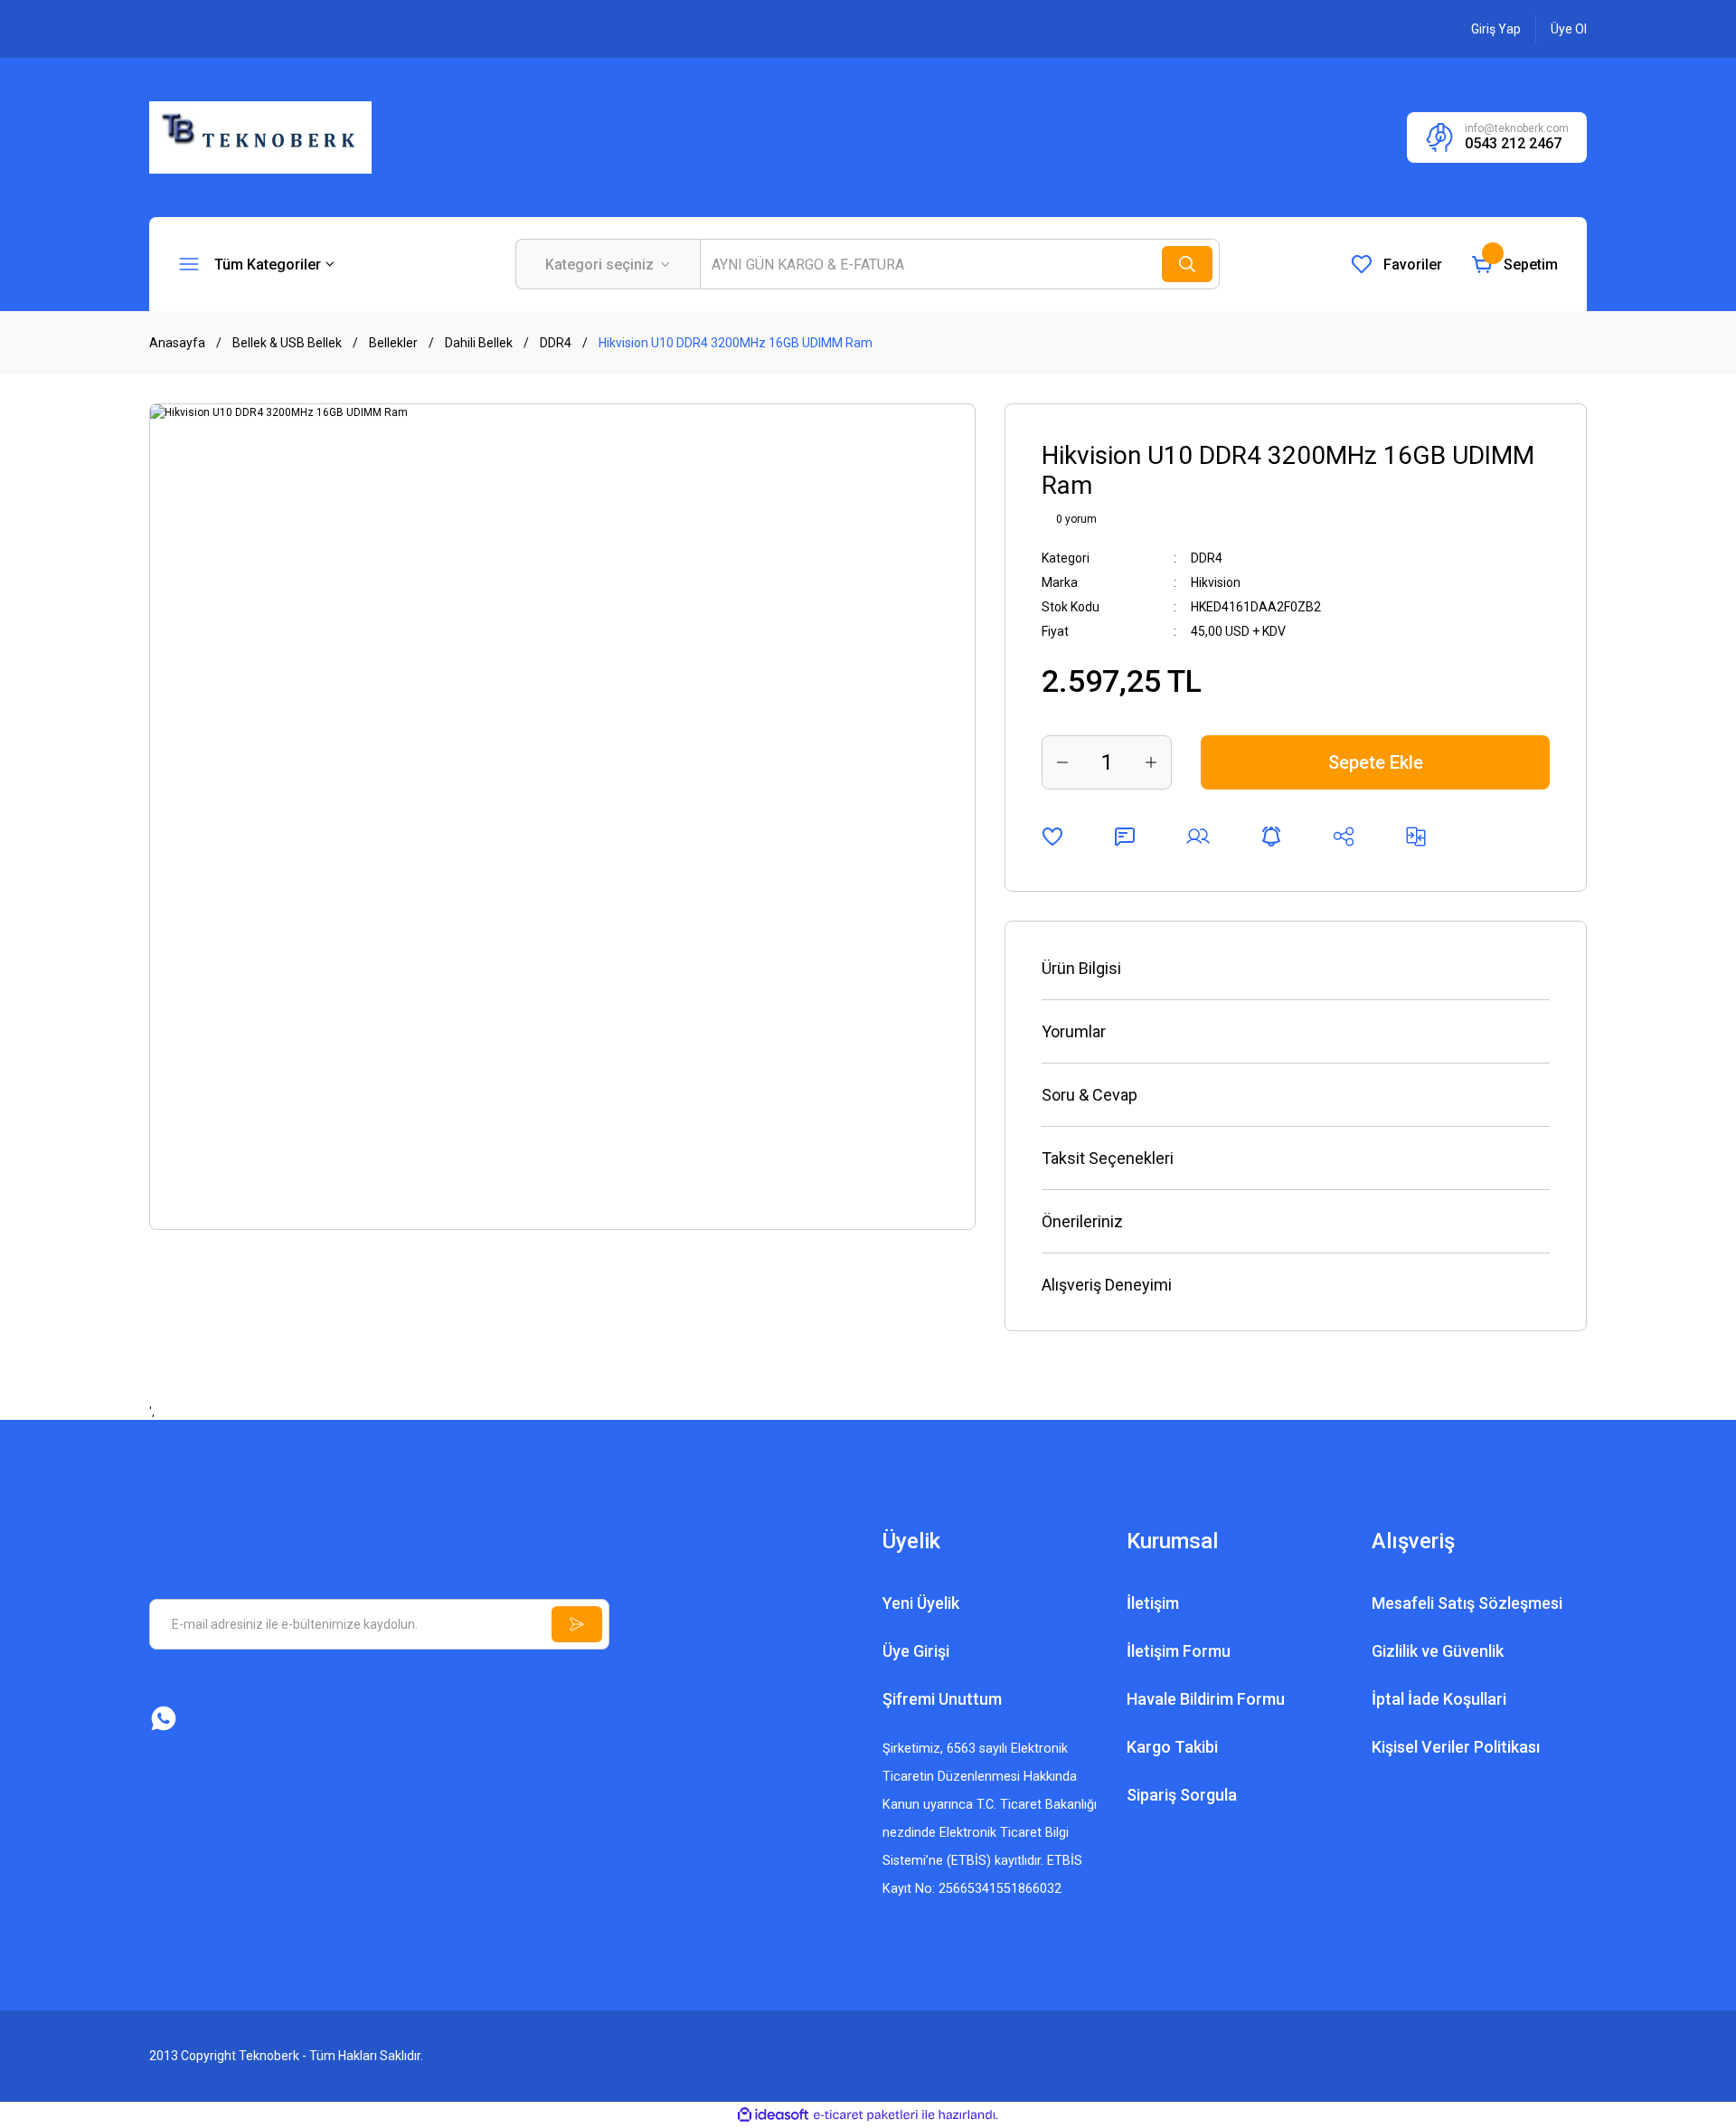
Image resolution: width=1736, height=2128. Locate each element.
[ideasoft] (773, 2115)
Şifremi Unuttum (942, 1699)
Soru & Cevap (1090, 1095)
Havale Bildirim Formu (1206, 1699)
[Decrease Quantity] (1062, 762)
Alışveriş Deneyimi (1107, 1285)
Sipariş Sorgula (1182, 1795)
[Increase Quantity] (1151, 762)
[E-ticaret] (866, 2115)
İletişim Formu (1179, 1651)
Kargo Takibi (1172, 1747)
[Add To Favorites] (1052, 837)
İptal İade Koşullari (1439, 1699)
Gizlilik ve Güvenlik (1438, 1651)
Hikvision (1216, 582)
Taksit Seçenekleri (1108, 1158)
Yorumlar (1074, 1031)
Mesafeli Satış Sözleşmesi (1467, 1603)
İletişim (1153, 1603)
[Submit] (577, 1624)
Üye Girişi (916, 1651)
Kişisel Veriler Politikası (1456, 1747)
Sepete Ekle (1376, 762)
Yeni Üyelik (921, 1603)
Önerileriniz (1082, 1221)
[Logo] (260, 137)
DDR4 (1207, 558)
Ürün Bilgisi (1081, 968)
